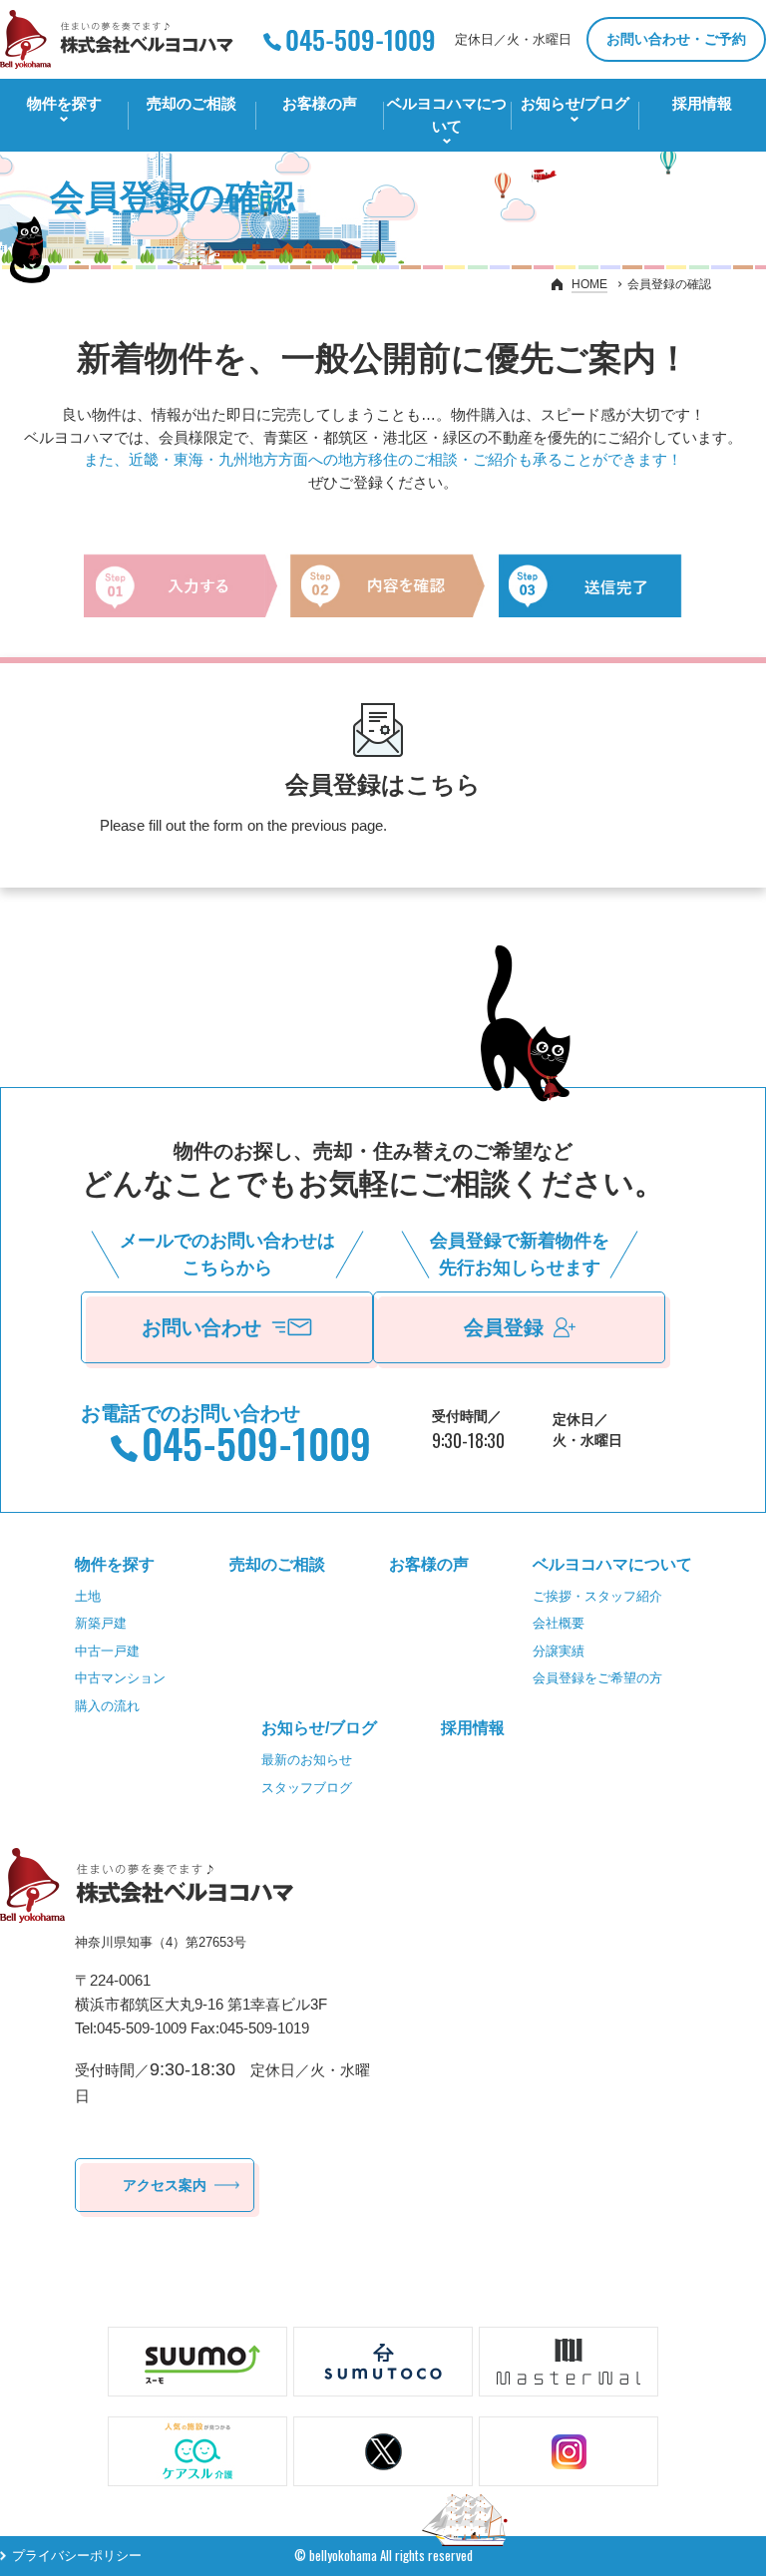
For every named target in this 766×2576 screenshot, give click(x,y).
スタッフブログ (307, 1788)
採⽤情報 (702, 103)
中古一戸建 (107, 1651)
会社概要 (559, 1623)
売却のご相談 (191, 103)
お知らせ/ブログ (575, 103)
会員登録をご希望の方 (597, 1678)
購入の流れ (107, 1706)
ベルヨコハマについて (447, 115)
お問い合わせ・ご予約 (676, 39)
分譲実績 (559, 1651)
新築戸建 (101, 1623)
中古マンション (120, 1678)
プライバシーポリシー (77, 2556)
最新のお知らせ (307, 1760)
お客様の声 (320, 103)
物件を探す (64, 103)
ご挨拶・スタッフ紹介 (597, 1596)
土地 (88, 1596)
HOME (589, 284)
